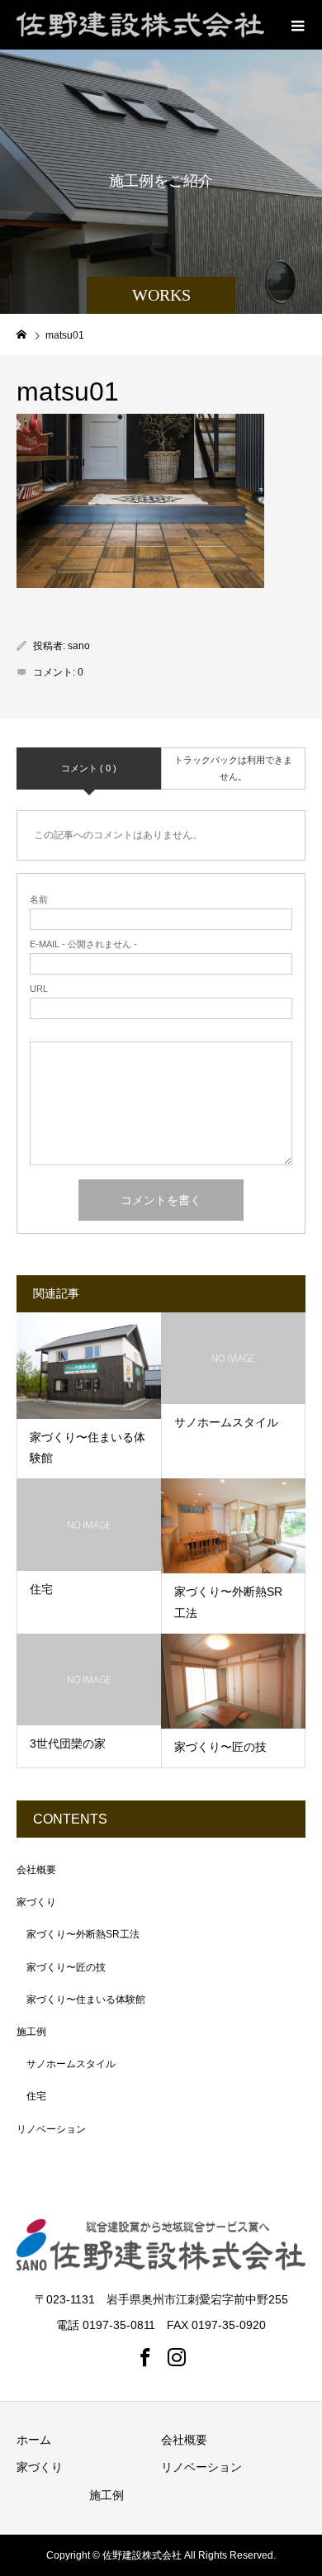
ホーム (34, 2440)
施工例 (31, 2032)
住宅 (41, 1589)
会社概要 (36, 1870)
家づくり (36, 1902)
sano (79, 646)
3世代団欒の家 (68, 1743)
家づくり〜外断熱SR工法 (83, 1934)
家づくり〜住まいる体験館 (86, 2000)
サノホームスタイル (226, 1422)
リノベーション (51, 2129)
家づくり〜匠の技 (220, 1747)
